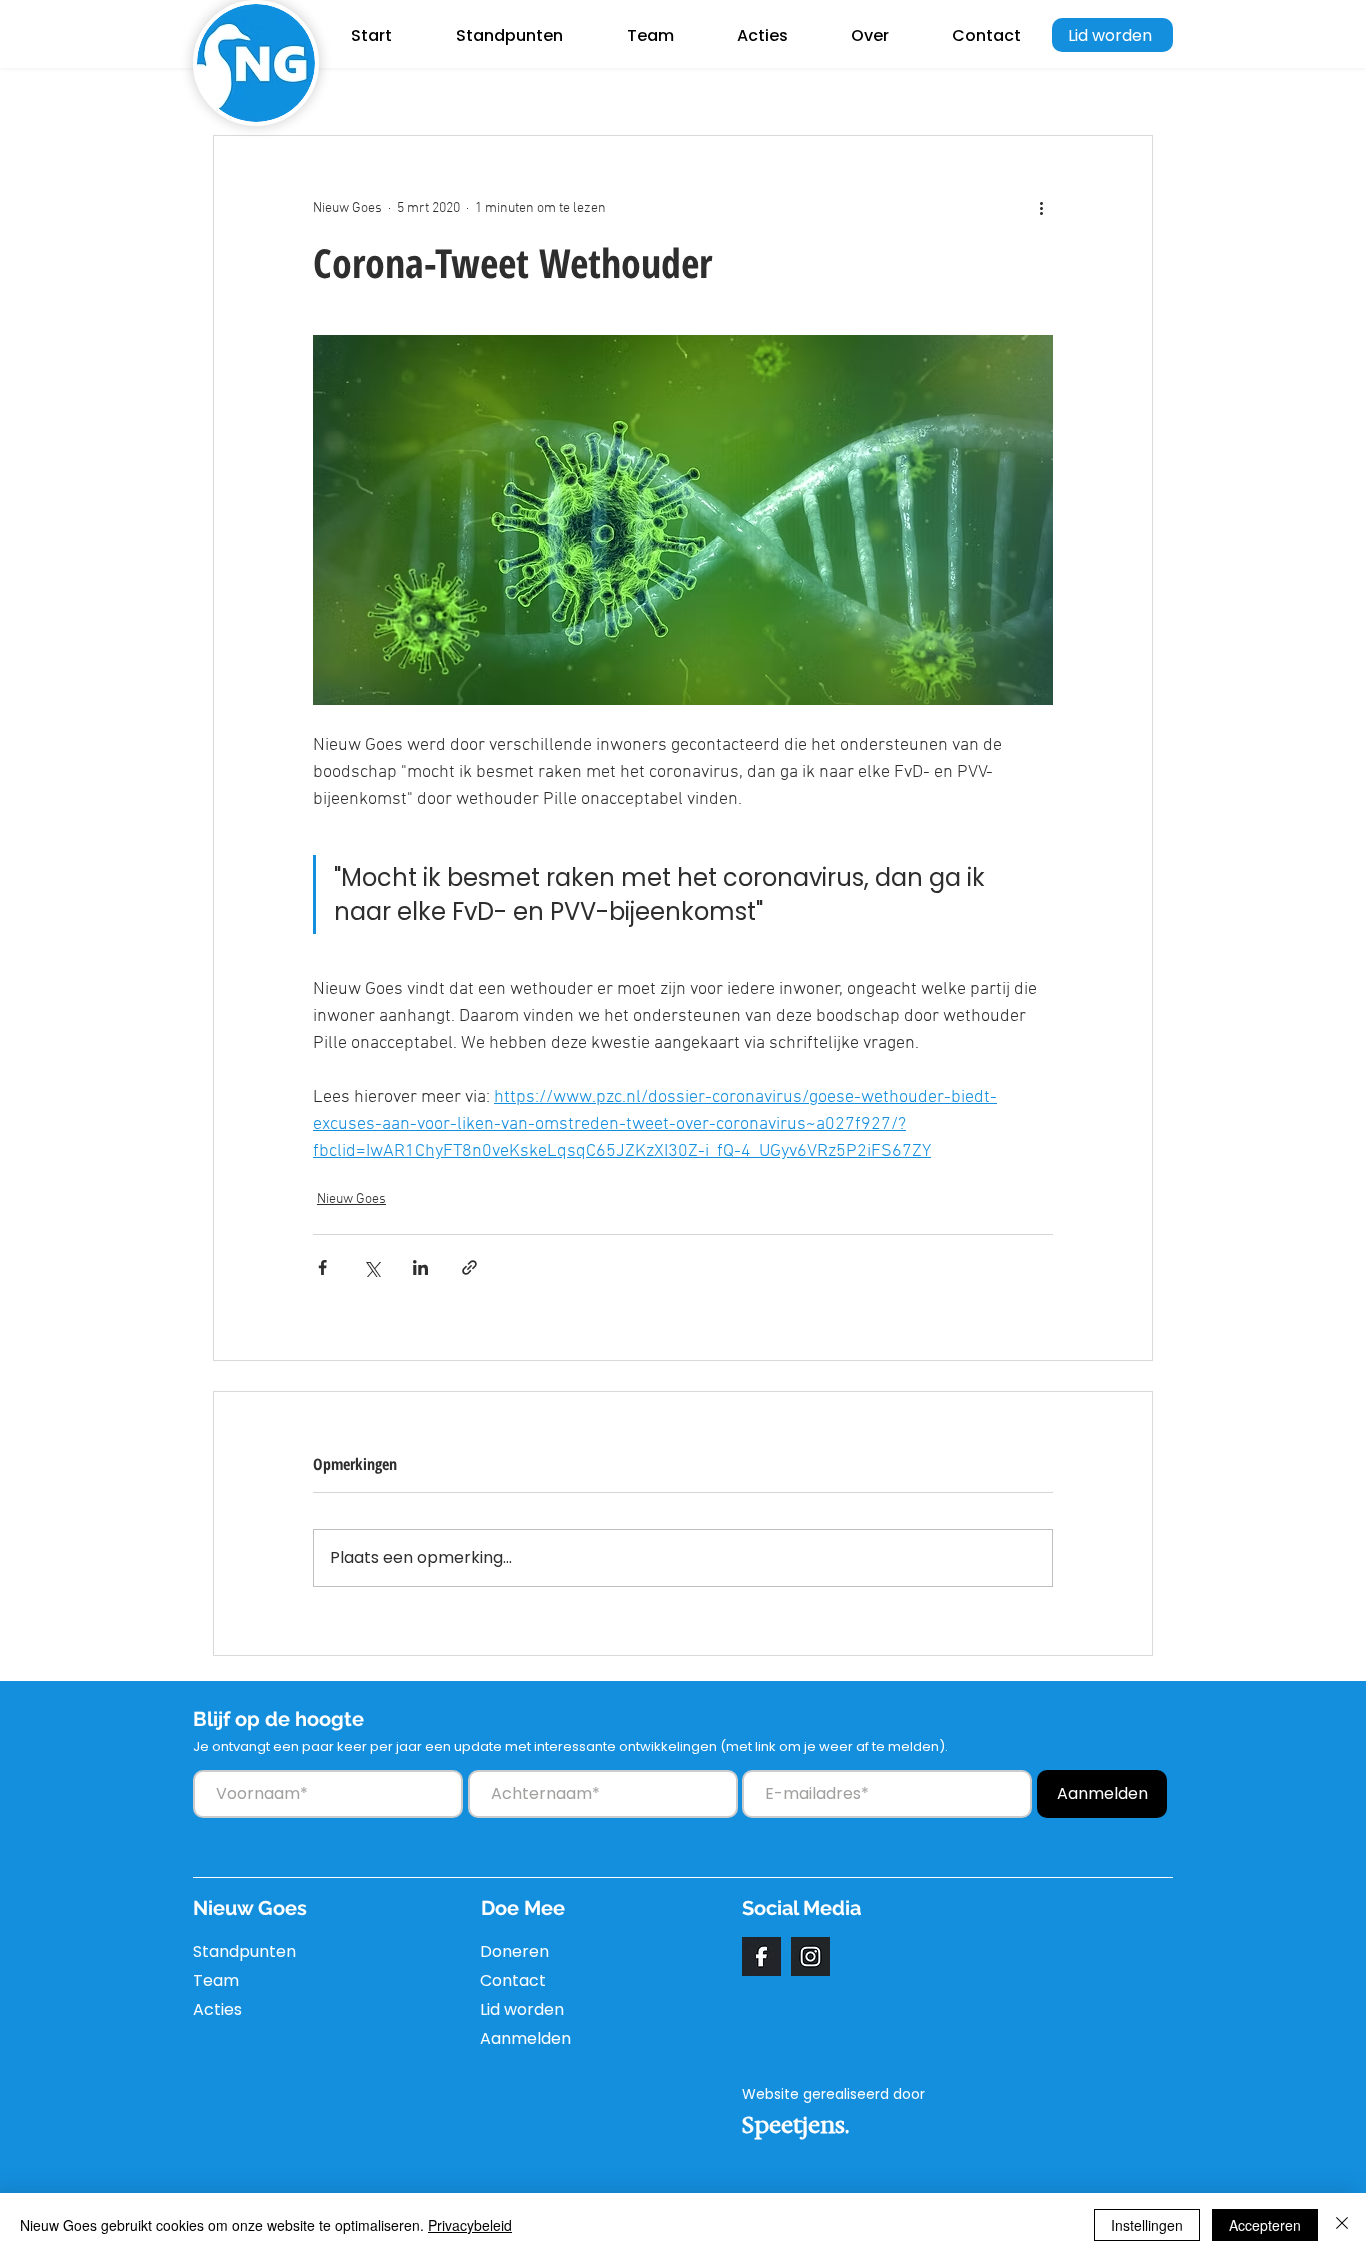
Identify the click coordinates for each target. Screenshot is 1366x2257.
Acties (217, 2009)
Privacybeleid (470, 2225)
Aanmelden (525, 2038)
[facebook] (761, 1956)
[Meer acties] (1041, 208)
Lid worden (522, 2009)
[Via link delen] (469, 1267)
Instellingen (1147, 2225)
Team (216, 1980)
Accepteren (1265, 2225)
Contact (513, 1980)
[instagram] (810, 1956)
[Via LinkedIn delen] (420, 1267)
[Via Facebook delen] (322, 1267)
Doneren (514, 1951)
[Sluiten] (1342, 2225)
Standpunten (241, 1951)
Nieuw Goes (351, 1199)
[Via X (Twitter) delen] (371, 1267)
